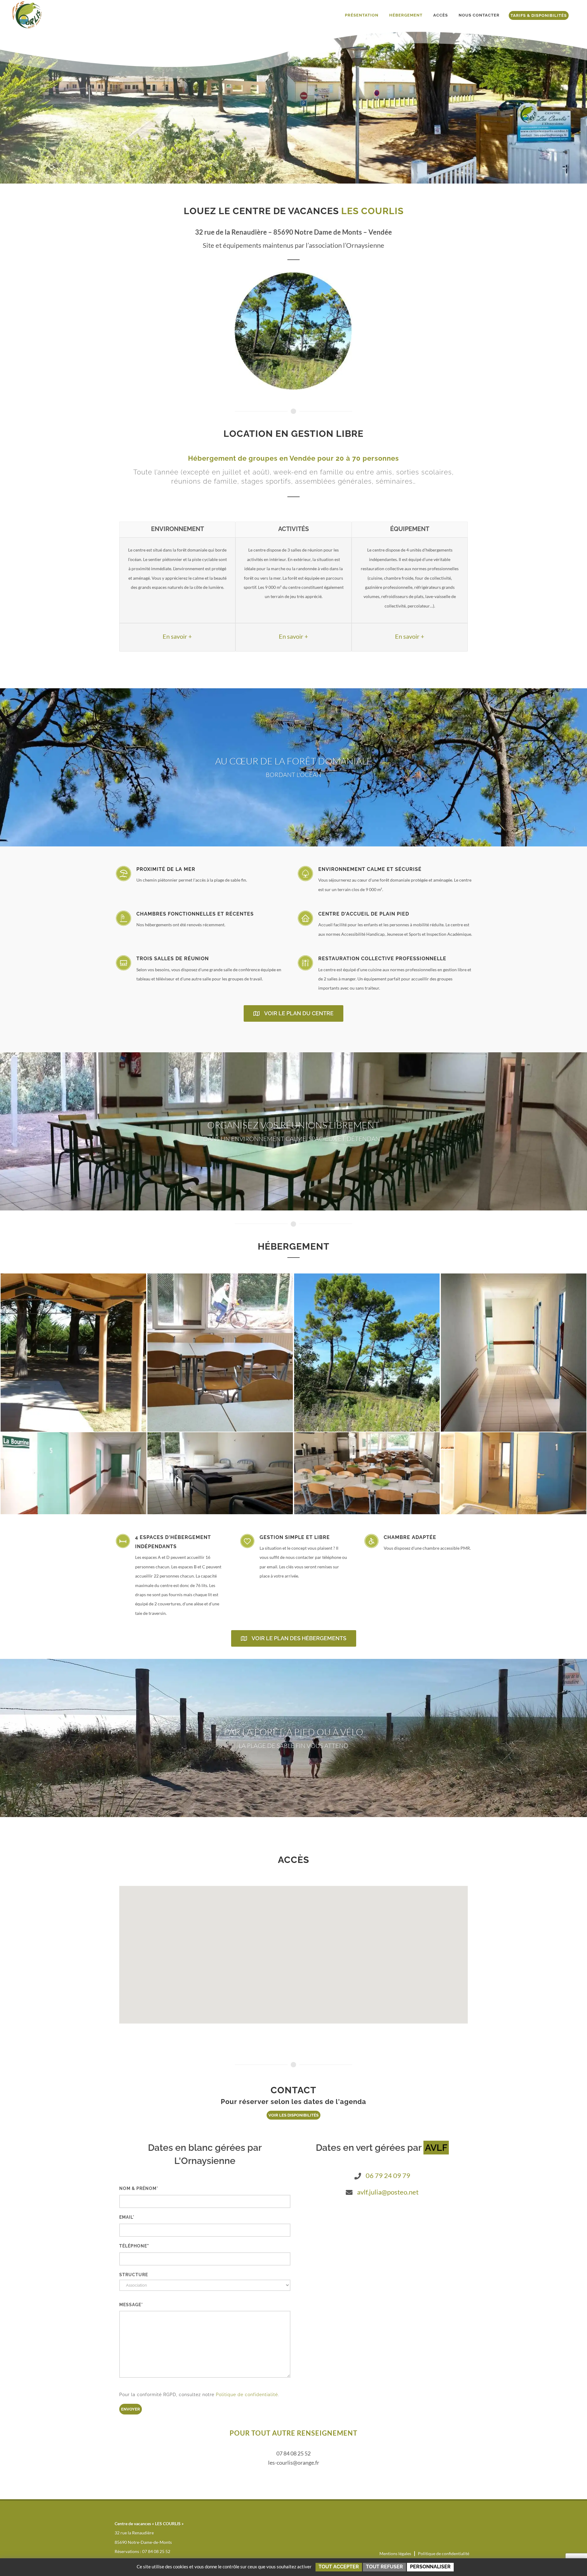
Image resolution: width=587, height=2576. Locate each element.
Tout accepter (339, 2567)
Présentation (362, 15)
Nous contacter (479, 15)
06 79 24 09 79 (388, 2175)
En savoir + (177, 636)
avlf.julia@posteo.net (388, 2192)
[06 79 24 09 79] (358, 2176)
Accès (441, 15)
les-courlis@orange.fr (294, 2463)
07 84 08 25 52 (293, 2453)
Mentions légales (395, 2554)
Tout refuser (384, 2567)
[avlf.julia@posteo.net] (349, 2192)
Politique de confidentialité (247, 2395)
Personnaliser (430, 2567)
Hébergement (406, 15)
